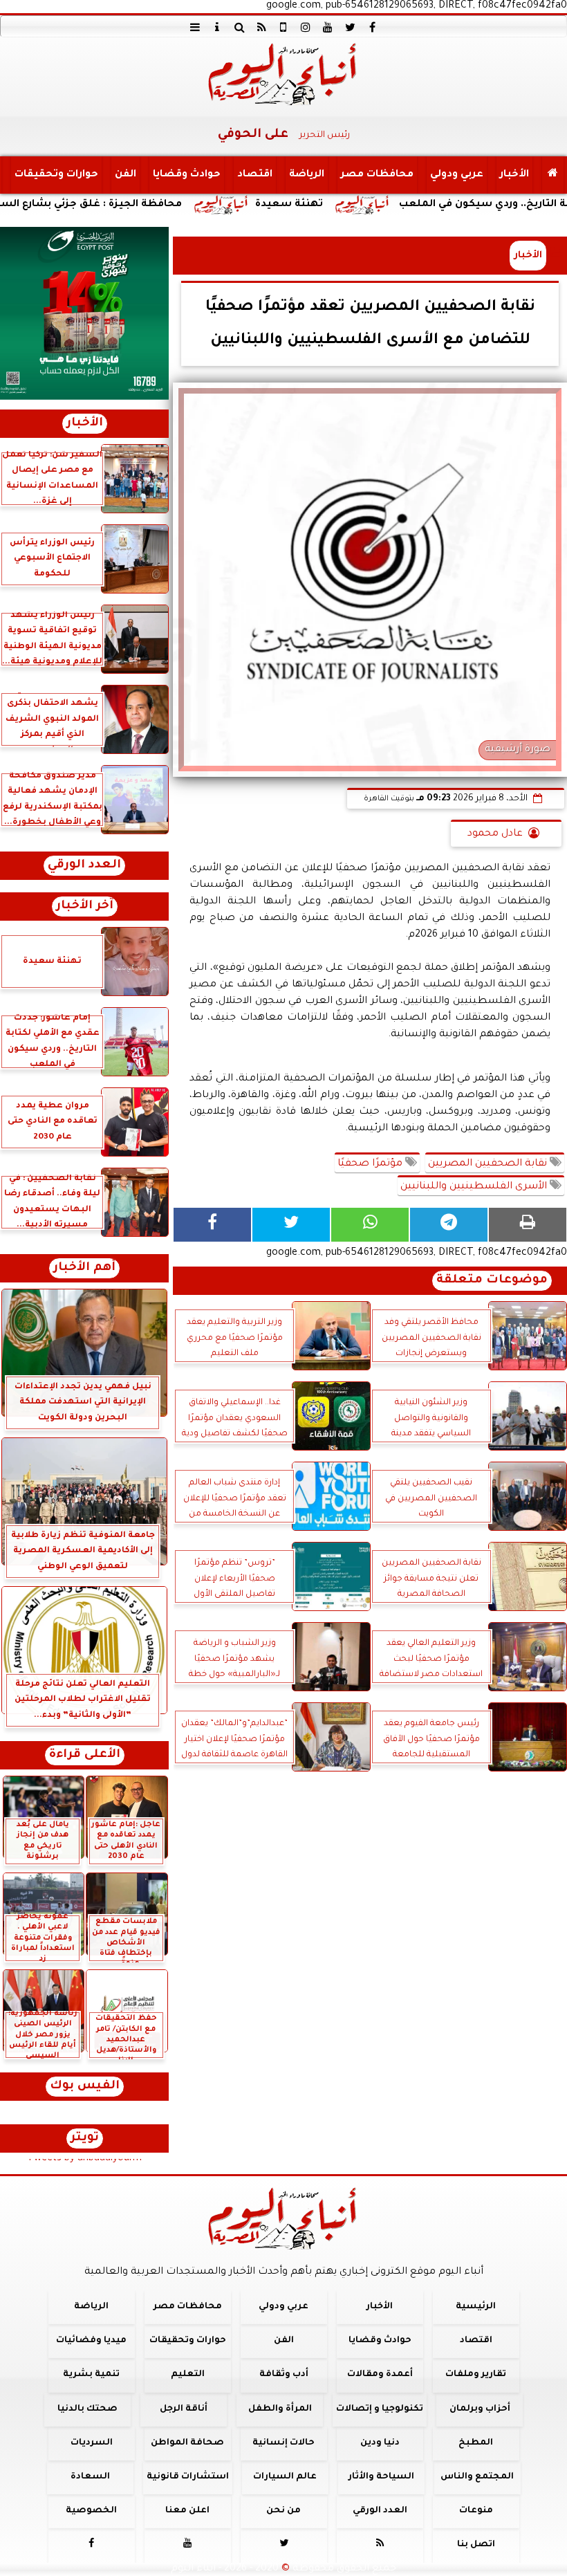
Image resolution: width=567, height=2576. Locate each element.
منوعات (476, 2511)
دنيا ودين (380, 2443)
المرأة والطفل (280, 2409)
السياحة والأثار (381, 2477)
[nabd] (283, 27)
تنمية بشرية (91, 2375)
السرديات (92, 2443)
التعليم (188, 2375)
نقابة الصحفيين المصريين (489, 1164)
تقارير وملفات (476, 2375)
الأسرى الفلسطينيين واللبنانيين (475, 1187)
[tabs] (195, 27)
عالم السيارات (285, 2477)
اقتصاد (255, 175)
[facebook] (372, 27)
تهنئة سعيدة (366, 205)
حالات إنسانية (283, 2443)
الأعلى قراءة (85, 1755)
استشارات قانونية (188, 2477)
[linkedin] (306, 27)
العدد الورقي (84, 866)
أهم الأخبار (84, 1268)
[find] (239, 27)
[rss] (261, 27)
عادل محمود (495, 834)
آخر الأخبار (85, 907)
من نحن (283, 2511)
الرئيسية (476, 2307)
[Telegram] (449, 1225)
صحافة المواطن (187, 2443)
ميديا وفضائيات (91, 2341)
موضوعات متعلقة (492, 1281)
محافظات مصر (377, 175)
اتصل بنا (476, 2545)
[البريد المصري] (84, 313)
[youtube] (328, 27)
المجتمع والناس (477, 2477)
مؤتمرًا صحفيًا (371, 1164)
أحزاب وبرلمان (480, 2409)
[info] (217, 27)
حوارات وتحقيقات (56, 175)
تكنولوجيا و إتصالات (380, 2409)
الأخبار (514, 175)
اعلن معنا (187, 2511)
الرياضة (307, 175)
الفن (126, 175)
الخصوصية (91, 2511)
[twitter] (350, 27)
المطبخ (476, 2443)
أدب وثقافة (284, 2375)
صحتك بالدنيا (87, 2409)
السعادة (90, 2477)
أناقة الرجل (184, 2409)
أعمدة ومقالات (380, 2375)
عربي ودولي (457, 175)
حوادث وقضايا (187, 175)
